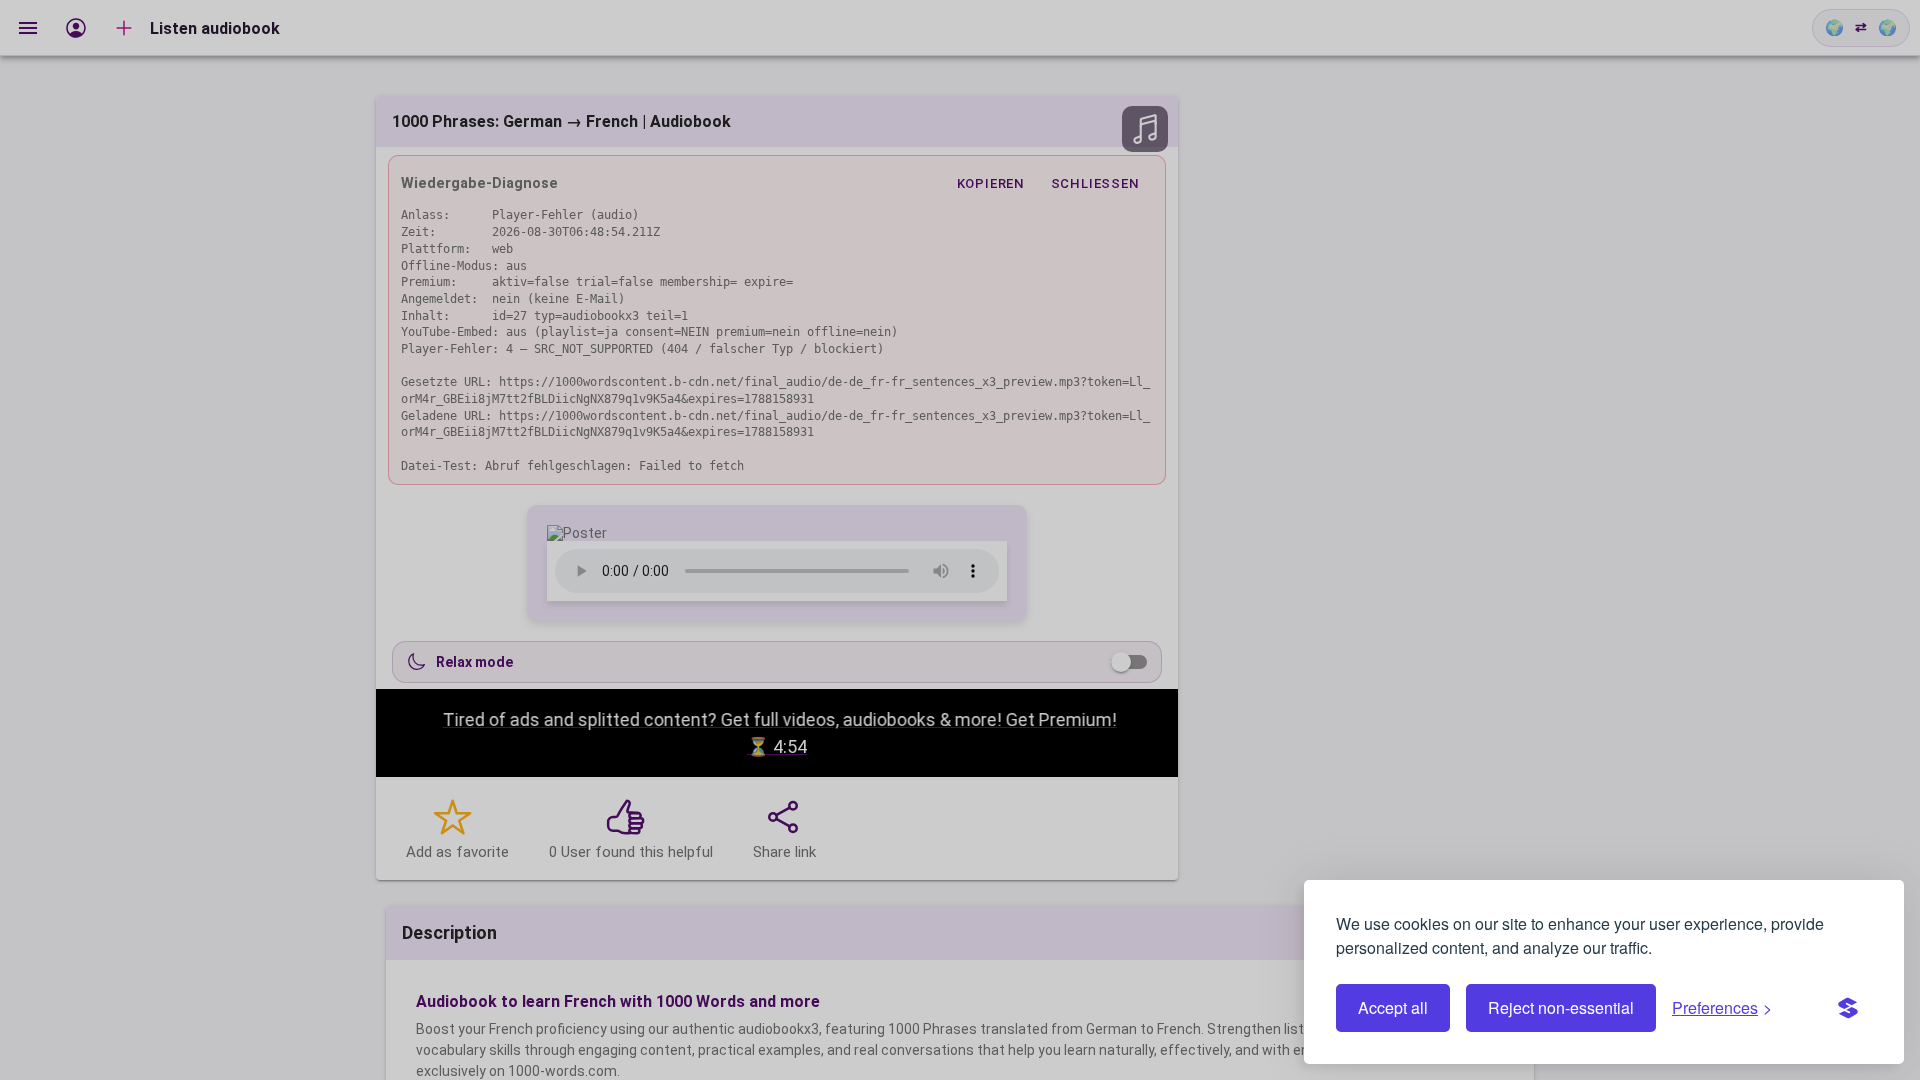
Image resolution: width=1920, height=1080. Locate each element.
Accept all (1393, 1007)
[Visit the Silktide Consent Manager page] (1848, 1008)
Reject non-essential (1561, 1007)
